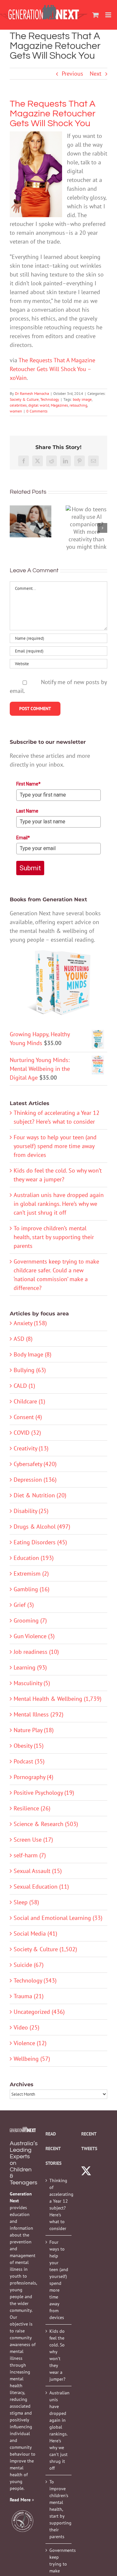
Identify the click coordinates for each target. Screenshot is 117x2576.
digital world (39, 405)
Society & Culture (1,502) (45, 1949)
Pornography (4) (33, 1777)
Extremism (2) (31, 1573)
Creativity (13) (31, 1448)
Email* (23, 838)
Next (96, 74)
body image (82, 399)
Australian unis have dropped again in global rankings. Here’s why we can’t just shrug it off (59, 1204)
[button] (15, 528)
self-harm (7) (30, 1855)
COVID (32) (27, 1433)
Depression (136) (35, 1480)
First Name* (28, 784)
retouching (78, 405)
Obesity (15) (29, 1746)
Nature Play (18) (34, 1730)
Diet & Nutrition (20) (40, 1495)
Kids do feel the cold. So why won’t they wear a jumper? (57, 2355)
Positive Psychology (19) (44, 1793)
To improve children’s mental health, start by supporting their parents (54, 1237)
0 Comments (37, 411)
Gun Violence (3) (34, 1636)
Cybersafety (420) (35, 1464)
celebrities (18, 405)
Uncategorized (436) (39, 2012)
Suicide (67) (29, 1965)
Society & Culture (24, 399)
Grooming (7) (30, 1620)
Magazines (59, 405)
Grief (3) (24, 1605)
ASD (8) (23, 1339)
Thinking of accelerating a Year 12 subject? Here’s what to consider (59, 2204)
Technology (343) (35, 1980)
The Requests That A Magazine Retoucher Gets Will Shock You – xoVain (52, 369)
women (16, 411)
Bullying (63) (30, 1370)
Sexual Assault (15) (38, 1871)
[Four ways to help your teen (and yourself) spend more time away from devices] (31, 521)
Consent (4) (28, 1417)
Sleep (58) (26, 1902)
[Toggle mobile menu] (109, 15)
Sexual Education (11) (41, 1887)
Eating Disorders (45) (40, 1542)
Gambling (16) (32, 1589)
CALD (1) (24, 1386)
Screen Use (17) (33, 1840)
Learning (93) (30, 1667)
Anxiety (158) (30, 1323)
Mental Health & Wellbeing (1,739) (58, 1699)
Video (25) (26, 2027)
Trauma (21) (29, 1996)
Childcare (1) (29, 1401)
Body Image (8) (32, 1354)
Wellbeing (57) (32, 2059)
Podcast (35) (29, 1761)
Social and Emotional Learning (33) (58, 1918)
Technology (50, 399)
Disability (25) (31, 1511)
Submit (30, 868)
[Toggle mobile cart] (96, 15)
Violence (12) (30, 2043)
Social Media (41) (35, 1933)
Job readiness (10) (36, 1652)
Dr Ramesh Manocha (32, 393)
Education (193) (34, 1558)
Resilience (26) (32, 1808)
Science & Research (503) (46, 1824)
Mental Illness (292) (39, 1714)
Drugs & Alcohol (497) (42, 1527)
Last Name (27, 811)
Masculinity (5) (32, 1683)
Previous (72, 74)
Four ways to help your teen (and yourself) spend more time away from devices (55, 1146)
